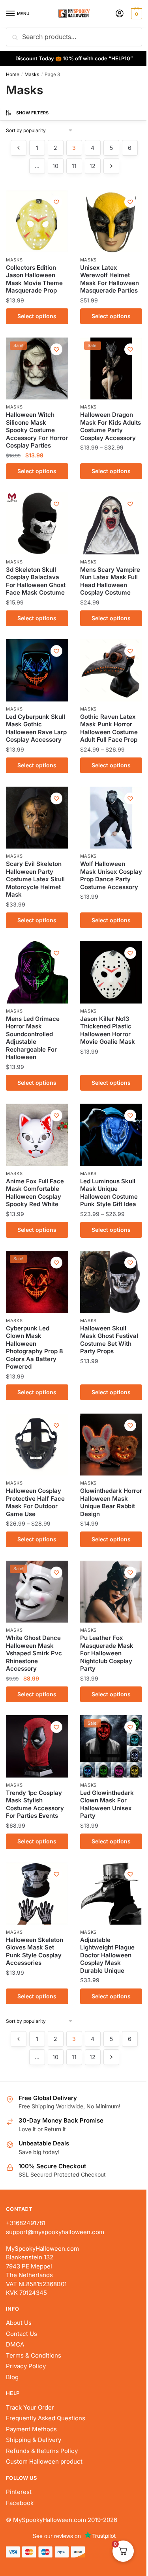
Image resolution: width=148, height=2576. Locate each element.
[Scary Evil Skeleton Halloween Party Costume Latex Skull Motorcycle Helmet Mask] (37, 818)
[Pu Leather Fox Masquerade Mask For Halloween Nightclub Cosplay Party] (111, 1592)
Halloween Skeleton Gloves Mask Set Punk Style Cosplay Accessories (35, 1951)
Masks (32, 74)
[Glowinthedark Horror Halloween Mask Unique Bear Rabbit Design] (111, 1445)
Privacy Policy (26, 2366)
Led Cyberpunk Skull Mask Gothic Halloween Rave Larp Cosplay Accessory (36, 728)
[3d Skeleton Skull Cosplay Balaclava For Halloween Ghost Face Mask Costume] (37, 523)
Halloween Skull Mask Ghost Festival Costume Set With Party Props (109, 1340)
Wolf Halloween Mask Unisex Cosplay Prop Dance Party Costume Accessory (111, 875)
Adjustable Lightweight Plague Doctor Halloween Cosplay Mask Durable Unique (107, 1955)
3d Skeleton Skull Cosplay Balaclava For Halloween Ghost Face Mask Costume (36, 581)
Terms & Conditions (34, 2355)
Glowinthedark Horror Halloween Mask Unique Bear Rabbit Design (111, 1502)
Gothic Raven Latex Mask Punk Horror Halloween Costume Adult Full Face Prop (109, 728)
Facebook (20, 2503)
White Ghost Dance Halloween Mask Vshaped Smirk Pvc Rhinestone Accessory (34, 1653)
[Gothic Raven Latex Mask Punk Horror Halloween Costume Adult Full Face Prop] (111, 670)
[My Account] (120, 14)
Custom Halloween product (44, 2461)
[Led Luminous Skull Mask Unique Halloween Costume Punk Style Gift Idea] (111, 1135)
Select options (37, 316)
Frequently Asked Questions (46, 2418)
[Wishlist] (56, 202)
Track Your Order (30, 2407)
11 (74, 166)
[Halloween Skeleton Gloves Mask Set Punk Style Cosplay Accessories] (37, 1893)
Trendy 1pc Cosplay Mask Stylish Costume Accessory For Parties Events (35, 1804)
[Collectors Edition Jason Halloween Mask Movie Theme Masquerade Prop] (37, 221)
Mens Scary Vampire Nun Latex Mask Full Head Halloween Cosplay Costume (110, 581)
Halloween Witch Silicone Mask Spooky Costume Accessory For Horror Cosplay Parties (37, 430)
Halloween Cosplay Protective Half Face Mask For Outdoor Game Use (35, 1502)
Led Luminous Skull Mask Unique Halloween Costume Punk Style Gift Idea (109, 1193)
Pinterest (19, 2492)
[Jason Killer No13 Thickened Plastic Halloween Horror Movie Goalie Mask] (111, 972)
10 (55, 166)
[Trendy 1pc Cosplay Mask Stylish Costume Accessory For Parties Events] (37, 1746)
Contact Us (22, 2334)
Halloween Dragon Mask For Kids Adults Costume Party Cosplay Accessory (111, 426)
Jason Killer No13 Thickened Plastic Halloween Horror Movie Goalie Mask (108, 1030)
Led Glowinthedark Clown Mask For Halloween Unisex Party (107, 1804)
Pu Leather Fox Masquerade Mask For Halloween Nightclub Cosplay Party (107, 1653)
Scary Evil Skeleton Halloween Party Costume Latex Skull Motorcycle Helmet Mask (35, 879)
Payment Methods (31, 2429)
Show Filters (33, 113)
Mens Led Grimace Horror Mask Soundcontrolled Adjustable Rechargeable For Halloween (33, 1038)
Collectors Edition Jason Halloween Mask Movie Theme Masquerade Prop (34, 279)
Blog (12, 2377)
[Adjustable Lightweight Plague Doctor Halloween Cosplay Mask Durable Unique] (111, 1893)
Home (13, 74)
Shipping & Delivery (34, 2440)
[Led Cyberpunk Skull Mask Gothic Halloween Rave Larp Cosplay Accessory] (37, 670)
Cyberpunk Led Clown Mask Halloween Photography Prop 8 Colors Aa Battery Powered (35, 1348)
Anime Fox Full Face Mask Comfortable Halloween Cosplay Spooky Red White (35, 1193)
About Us (19, 2323)
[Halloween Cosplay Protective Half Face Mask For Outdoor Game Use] (37, 1445)
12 (93, 166)
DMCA (15, 2344)
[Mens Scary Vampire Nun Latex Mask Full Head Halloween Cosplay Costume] (111, 523)
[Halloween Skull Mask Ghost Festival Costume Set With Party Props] (111, 1282)
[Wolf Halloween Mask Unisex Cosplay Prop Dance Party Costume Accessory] (111, 818)
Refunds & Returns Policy (42, 2451)
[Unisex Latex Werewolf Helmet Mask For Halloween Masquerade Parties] (111, 221)
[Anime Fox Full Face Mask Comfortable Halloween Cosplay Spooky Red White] (37, 1135)
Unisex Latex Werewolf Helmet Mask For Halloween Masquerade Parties (110, 279)
